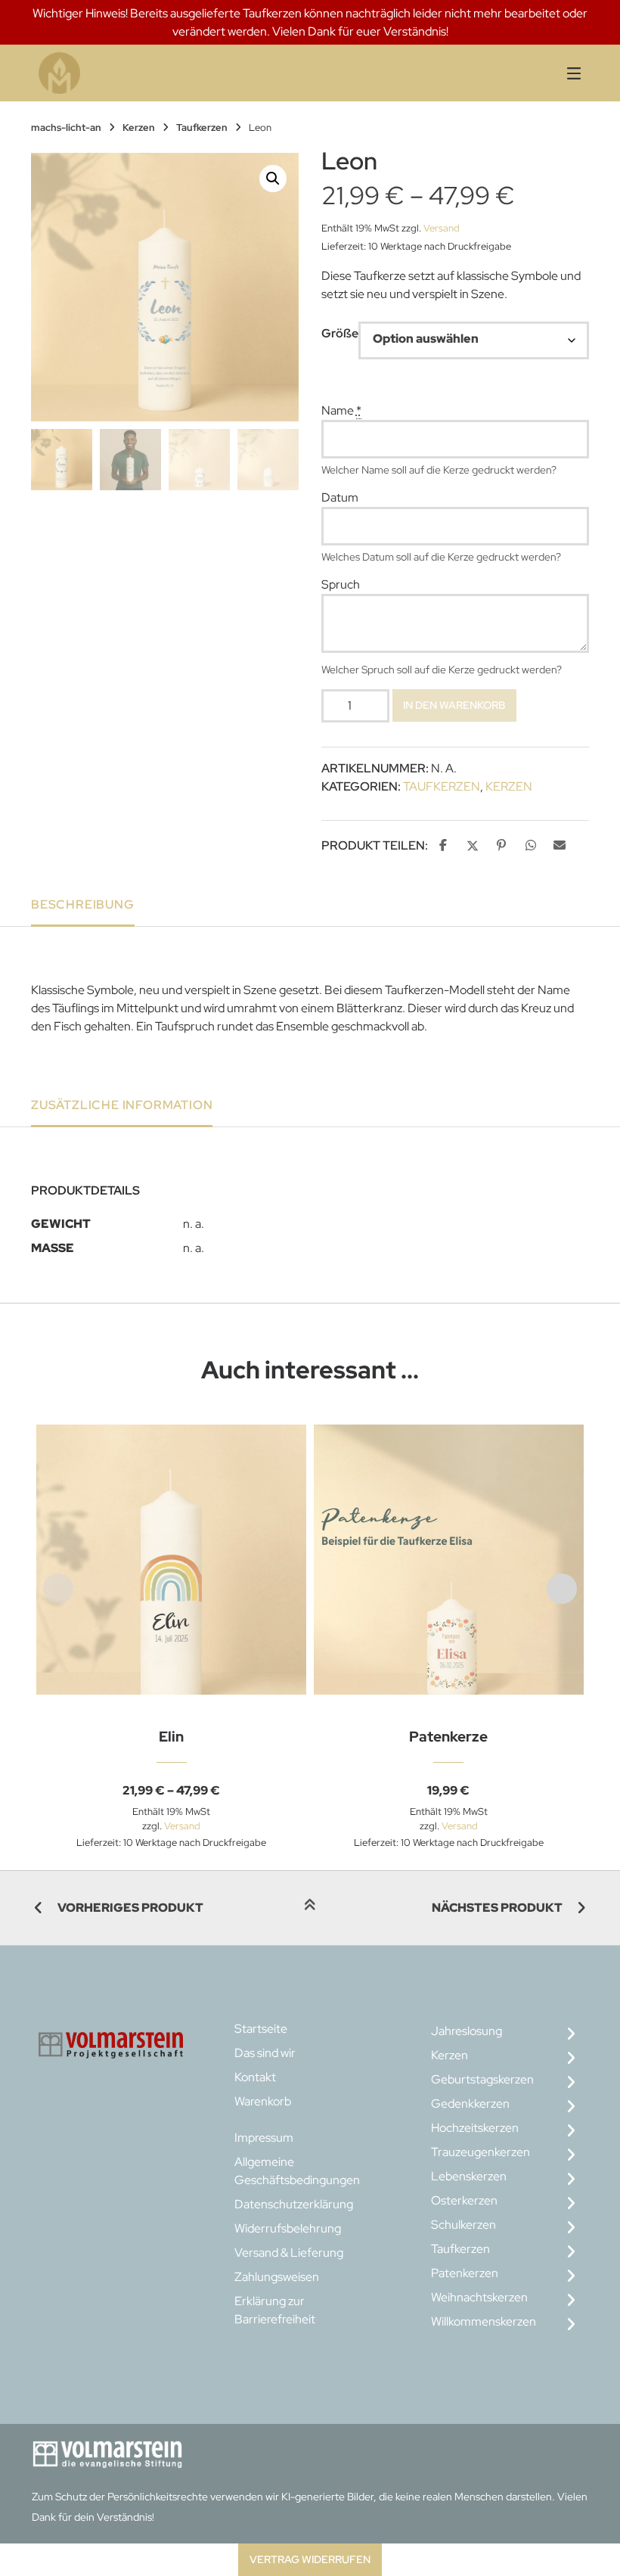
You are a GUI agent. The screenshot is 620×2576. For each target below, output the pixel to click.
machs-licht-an (66, 127)
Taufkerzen (202, 127)
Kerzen (139, 127)
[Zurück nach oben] (310, 1909)
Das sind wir (265, 2053)
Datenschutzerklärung (294, 2204)
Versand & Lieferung (289, 2253)
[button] (273, 179)
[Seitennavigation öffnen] (555, 73)
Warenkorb (263, 2101)
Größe (340, 333)
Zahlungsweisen (277, 2277)
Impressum (264, 2138)
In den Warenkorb (454, 705)
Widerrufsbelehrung (288, 2228)
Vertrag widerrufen (310, 2559)
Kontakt (255, 2077)
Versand (442, 228)
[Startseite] (184, 73)
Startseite (261, 2029)
